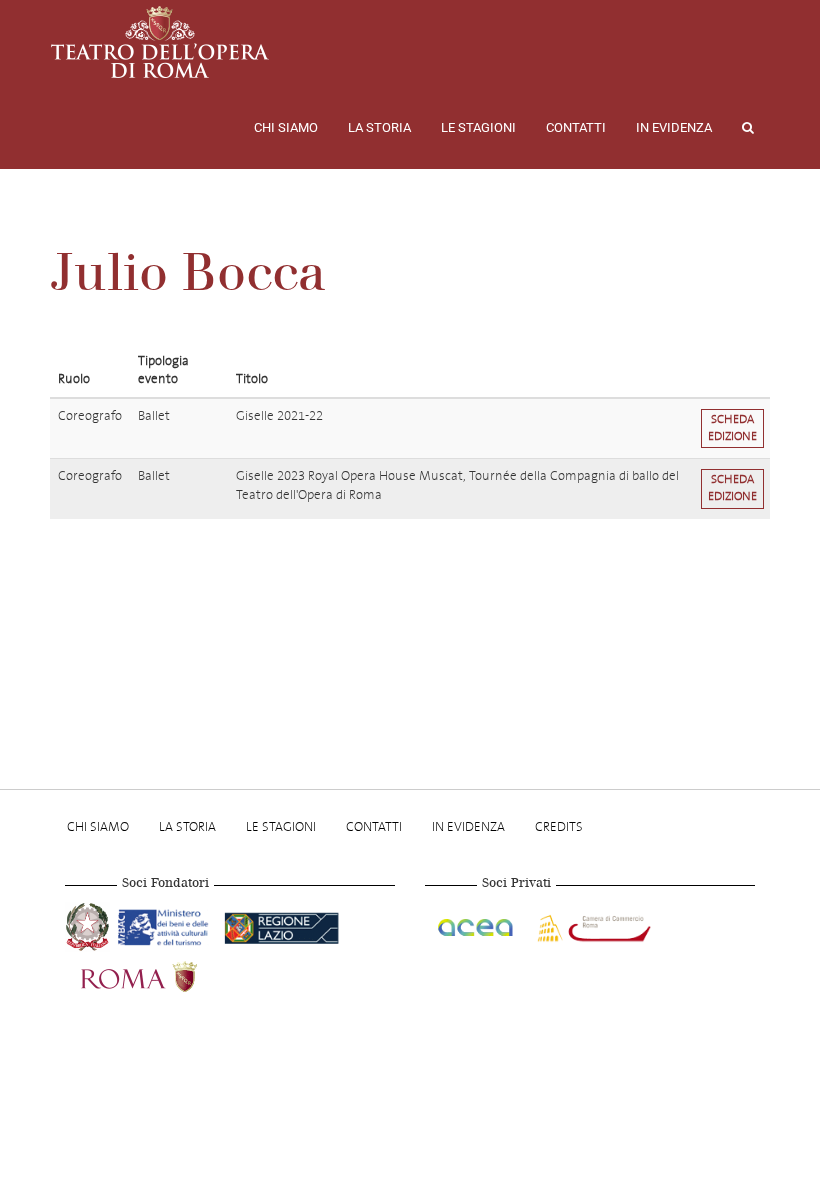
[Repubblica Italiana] (89, 925)
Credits (559, 826)
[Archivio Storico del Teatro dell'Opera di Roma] (160, 42)
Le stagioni (478, 127)
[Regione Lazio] (281, 925)
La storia (379, 127)
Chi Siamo (286, 127)
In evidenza (674, 127)
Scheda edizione (732, 428)
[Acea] (477, 925)
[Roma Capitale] (165, 975)
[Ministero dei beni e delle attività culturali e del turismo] (167, 925)
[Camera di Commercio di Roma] (592, 925)
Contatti (576, 127)
